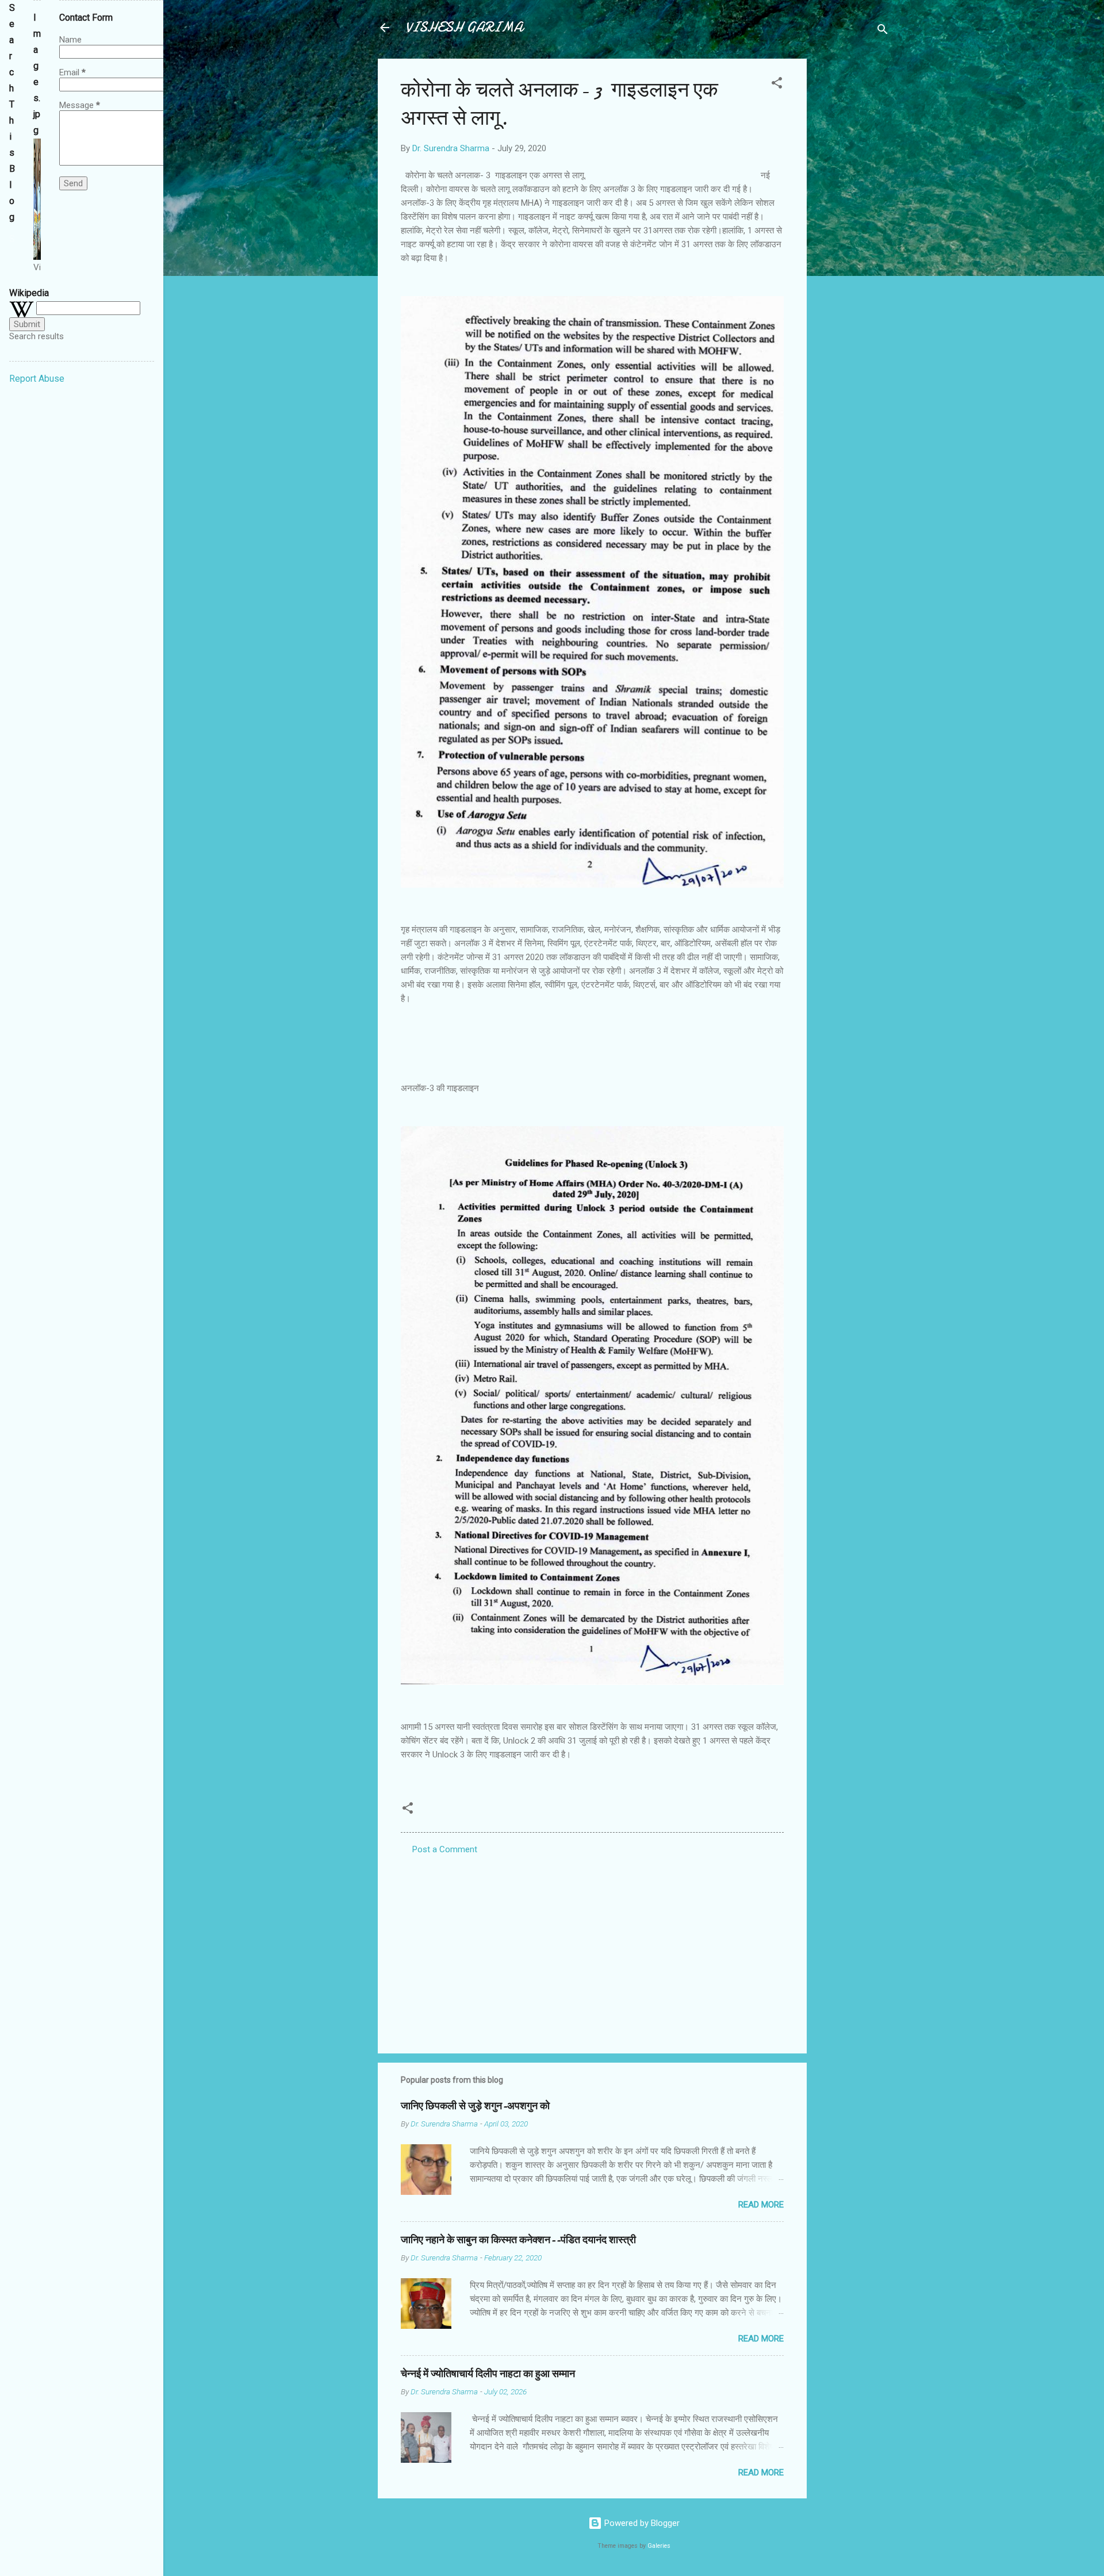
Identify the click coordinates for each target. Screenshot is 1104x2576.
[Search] (883, 31)
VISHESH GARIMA (464, 27)
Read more (761, 2205)
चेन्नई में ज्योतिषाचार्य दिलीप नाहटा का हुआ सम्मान (488, 2374)
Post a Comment (445, 1849)
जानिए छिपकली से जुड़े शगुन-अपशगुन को (475, 2106)
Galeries (659, 2546)
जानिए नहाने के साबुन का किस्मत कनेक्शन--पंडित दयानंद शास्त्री (518, 2240)
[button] (777, 85)
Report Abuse (37, 379)
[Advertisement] (853, 231)
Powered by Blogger (641, 2523)
